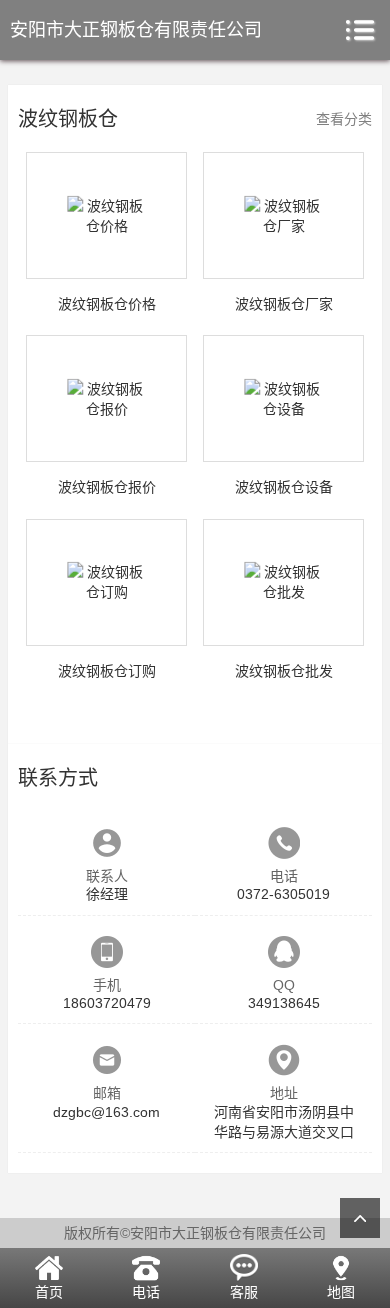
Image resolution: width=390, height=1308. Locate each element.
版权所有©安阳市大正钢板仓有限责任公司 (195, 1233)
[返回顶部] (360, 1218)
